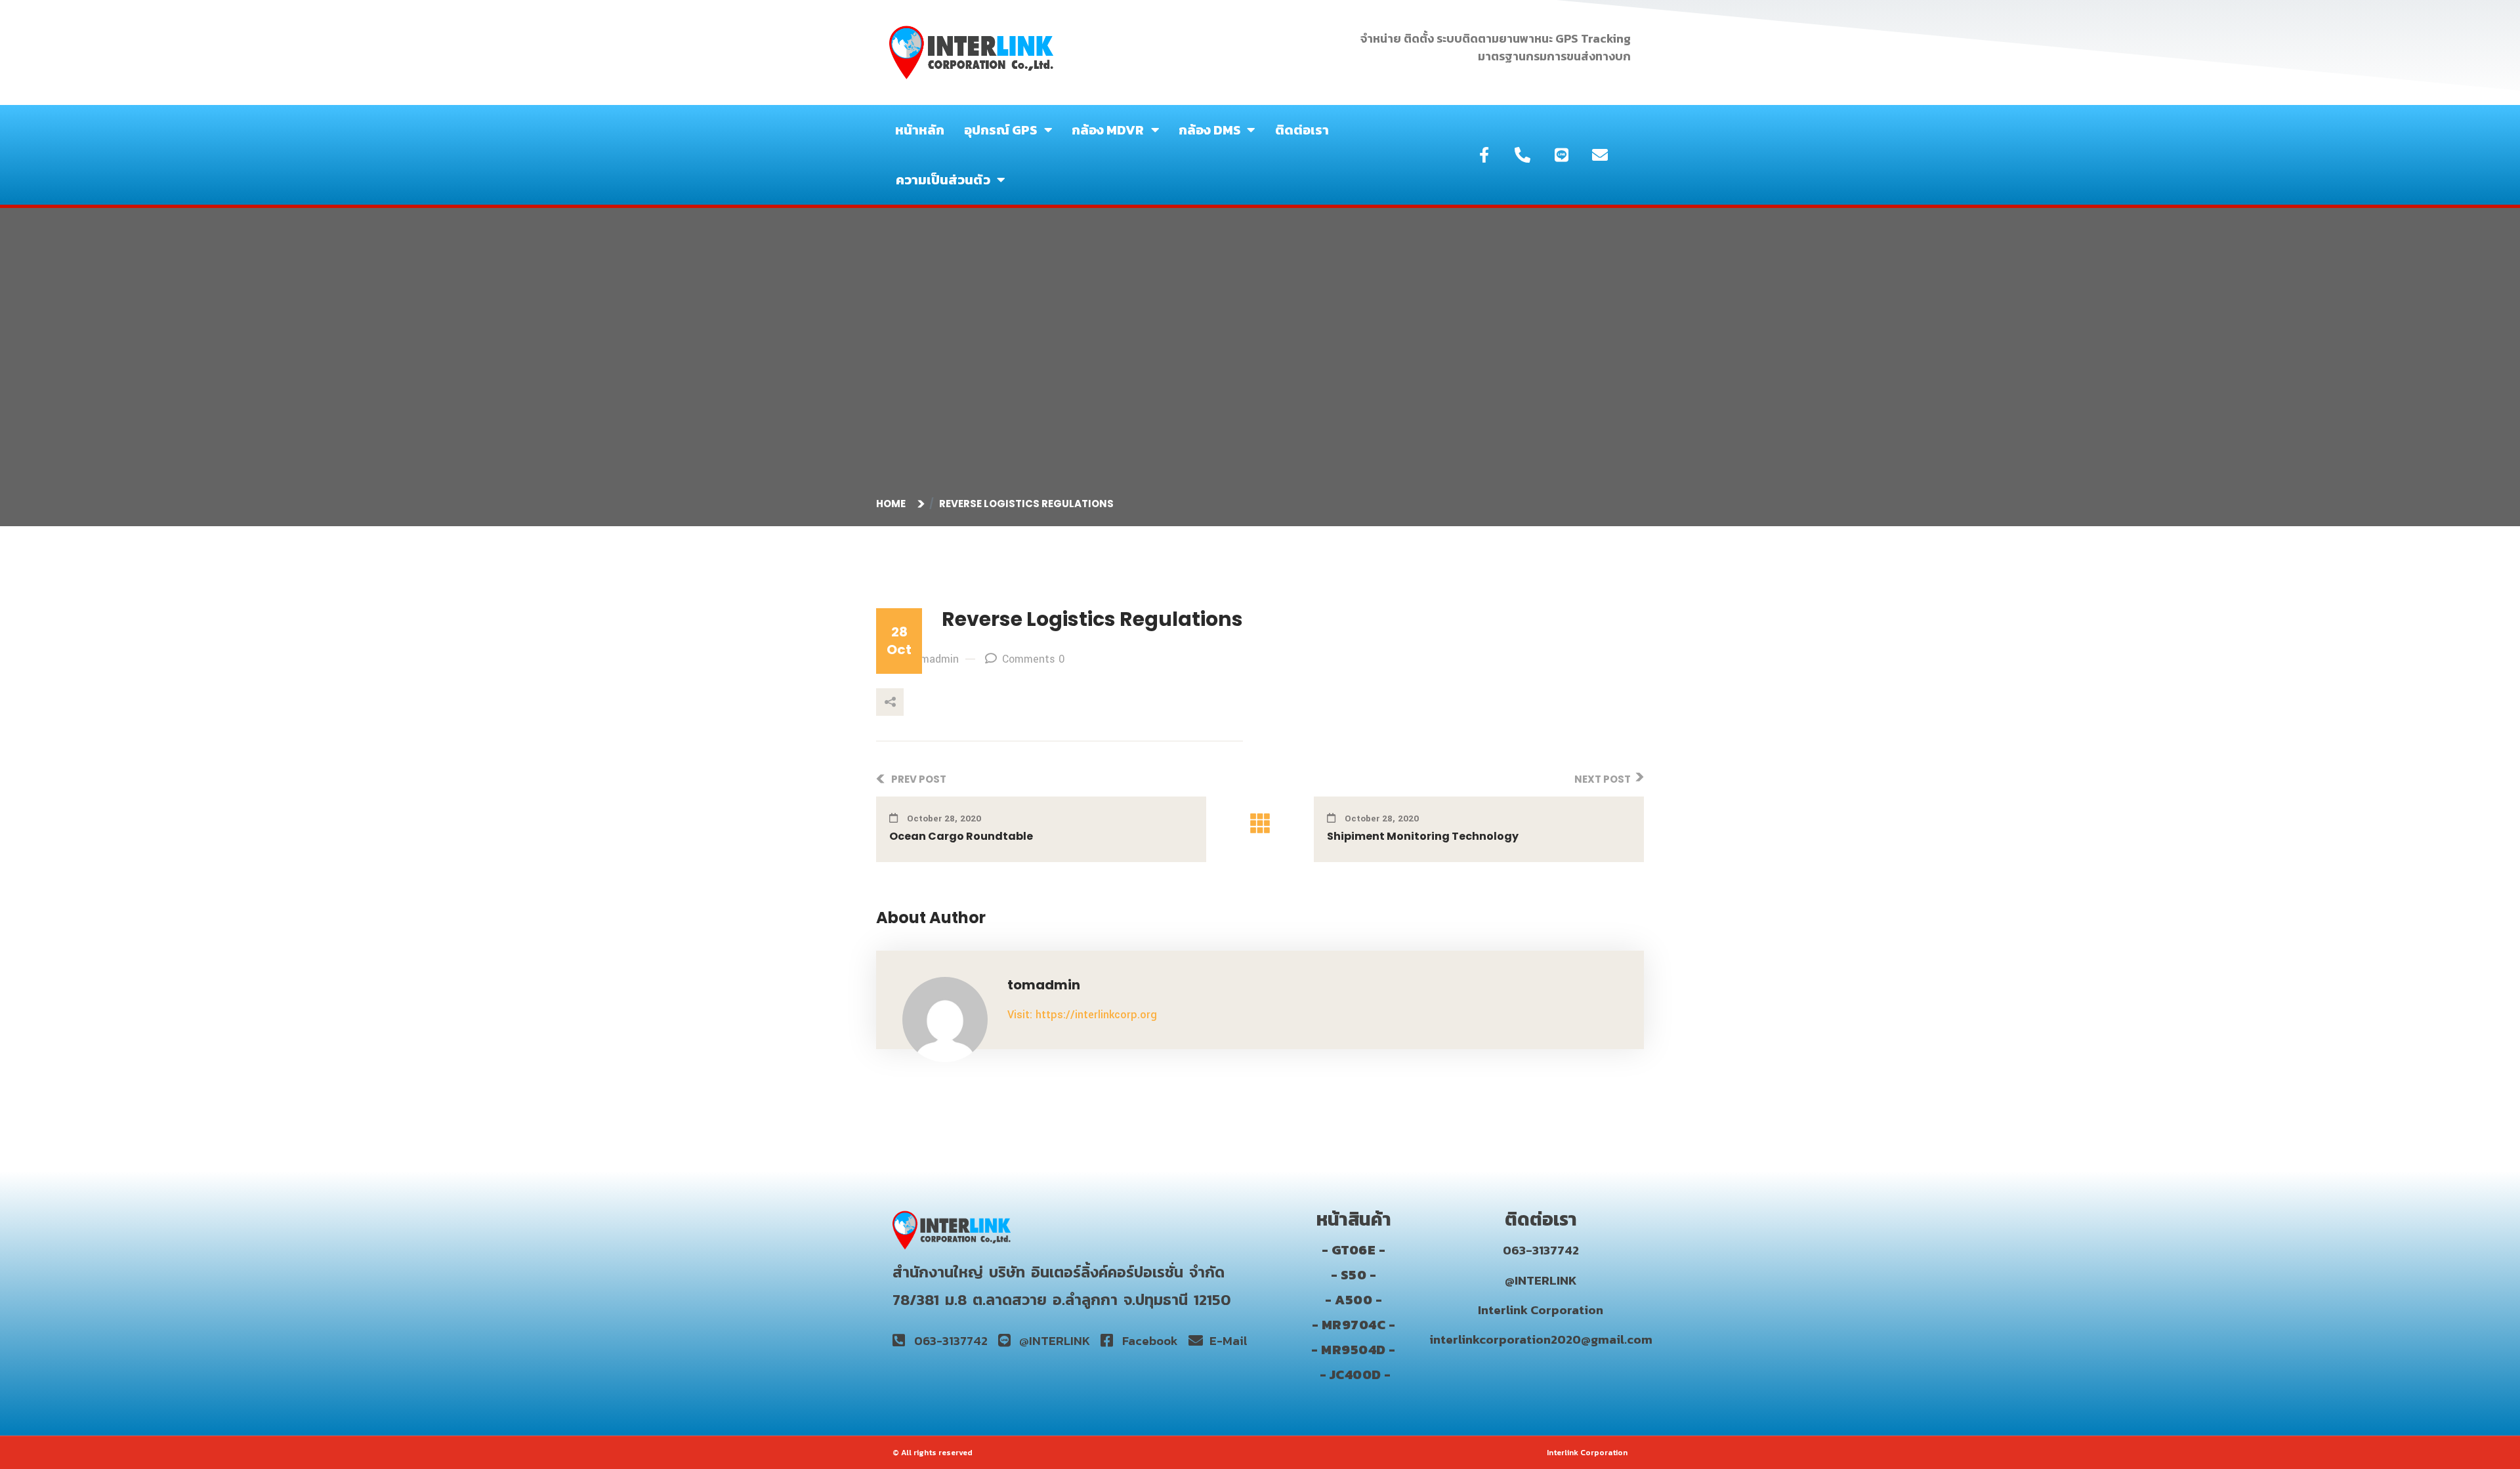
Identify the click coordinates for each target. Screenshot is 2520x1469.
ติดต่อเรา (1302, 130)
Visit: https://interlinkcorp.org (1082, 1015)
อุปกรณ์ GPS (1001, 130)
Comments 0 (1033, 659)
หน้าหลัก (920, 130)
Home (893, 504)
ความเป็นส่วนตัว (943, 180)
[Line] (1561, 155)
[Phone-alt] (1522, 155)
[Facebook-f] (1484, 155)
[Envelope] (1600, 155)
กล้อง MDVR (1108, 130)
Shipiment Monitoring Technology (1423, 836)
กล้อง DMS (1210, 130)
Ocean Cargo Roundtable (961, 836)
